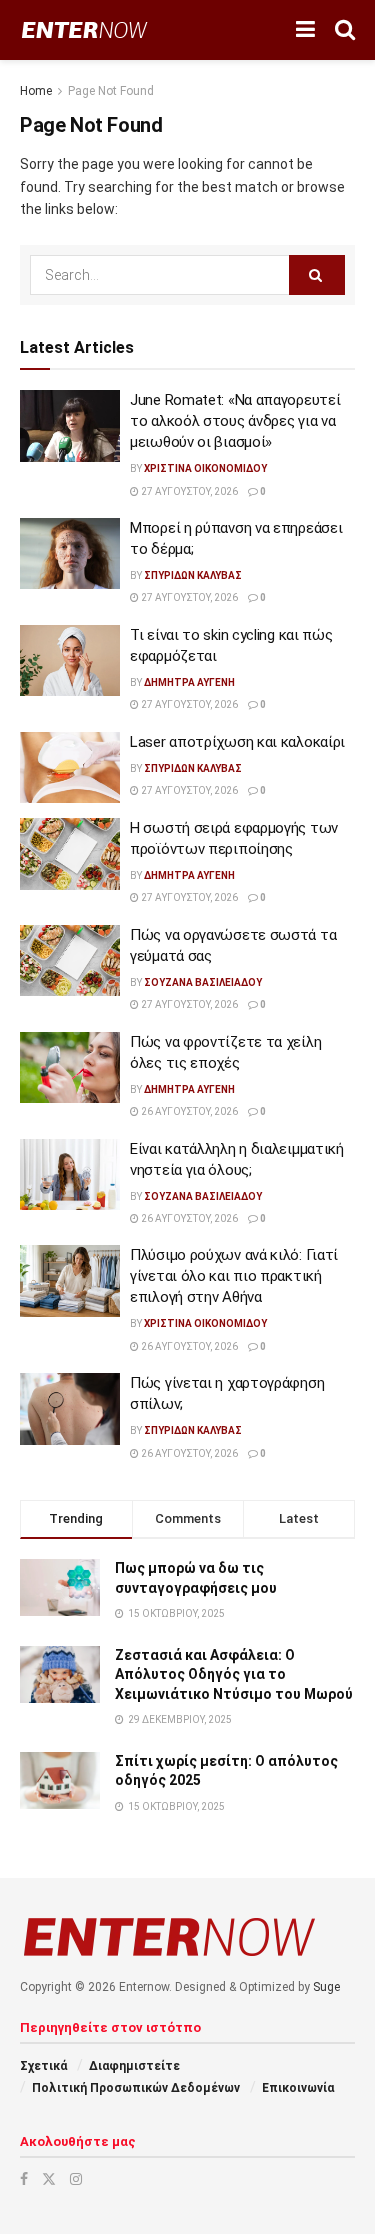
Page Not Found (111, 91)
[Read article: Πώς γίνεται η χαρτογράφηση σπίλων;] (70, 1409)
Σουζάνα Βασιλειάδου (203, 982)
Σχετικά (43, 2066)
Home (36, 91)
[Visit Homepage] (84, 30)
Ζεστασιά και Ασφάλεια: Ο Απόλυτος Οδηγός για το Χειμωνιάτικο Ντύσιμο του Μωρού (234, 1674)
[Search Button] (345, 30)
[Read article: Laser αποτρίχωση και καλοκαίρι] (70, 768)
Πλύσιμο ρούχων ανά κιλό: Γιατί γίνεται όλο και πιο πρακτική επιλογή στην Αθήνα (234, 1276)
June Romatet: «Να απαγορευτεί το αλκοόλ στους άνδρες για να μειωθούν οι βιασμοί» (235, 421)
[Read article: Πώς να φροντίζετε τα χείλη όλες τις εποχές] (70, 1068)
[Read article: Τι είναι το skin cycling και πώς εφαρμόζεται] (70, 661)
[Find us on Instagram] (76, 2179)
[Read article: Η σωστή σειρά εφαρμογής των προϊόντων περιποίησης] (70, 854)
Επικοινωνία (298, 2088)
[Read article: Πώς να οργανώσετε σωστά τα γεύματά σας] (70, 961)
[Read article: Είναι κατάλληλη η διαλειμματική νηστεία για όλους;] (70, 1175)
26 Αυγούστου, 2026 (188, 1111)
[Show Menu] (305, 30)
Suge (326, 1987)
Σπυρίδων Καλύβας (193, 575)
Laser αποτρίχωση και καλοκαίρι (237, 742)
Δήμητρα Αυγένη (189, 682)
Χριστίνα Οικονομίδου (205, 468)
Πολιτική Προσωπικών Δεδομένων (136, 2088)
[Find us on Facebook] (24, 2179)
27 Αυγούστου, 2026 (188, 491)
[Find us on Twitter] (49, 2179)
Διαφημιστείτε (134, 2066)
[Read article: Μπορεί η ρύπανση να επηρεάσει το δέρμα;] (70, 554)
